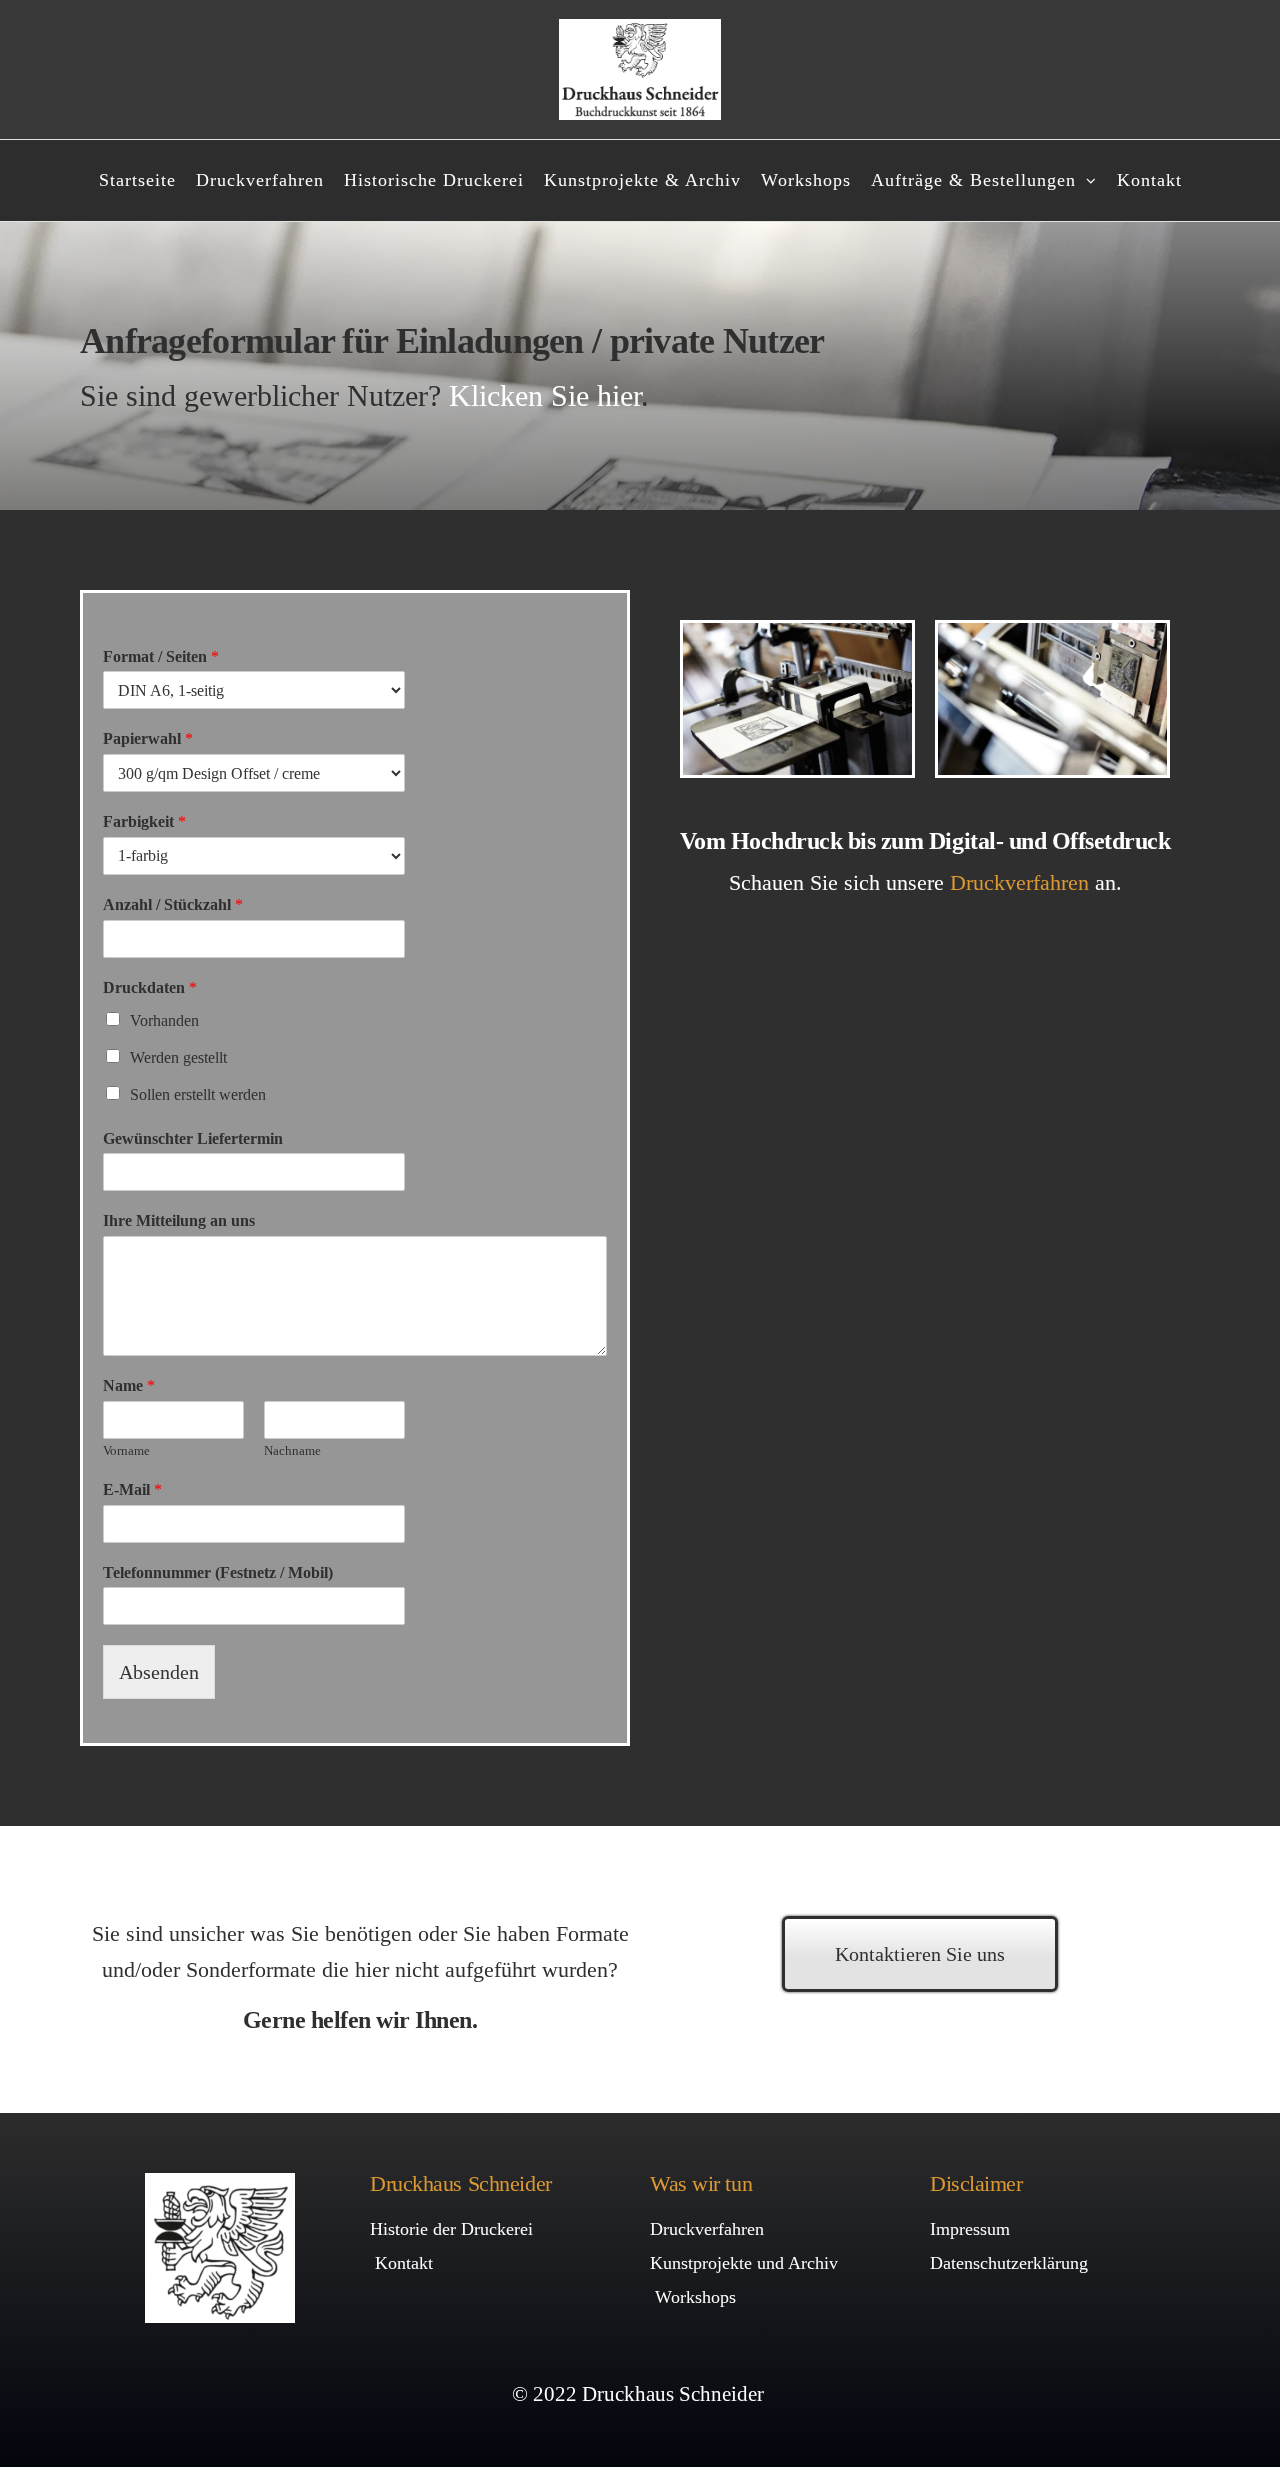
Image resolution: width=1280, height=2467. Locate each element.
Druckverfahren (260, 180)
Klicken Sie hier (545, 395)
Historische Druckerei (434, 180)
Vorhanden (164, 1020)
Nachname (292, 1450)
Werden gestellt (178, 1057)
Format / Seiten (161, 656)
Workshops (806, 180)
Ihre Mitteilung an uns (179, 1220)
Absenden (159, 1672)
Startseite (137, 180)
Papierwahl (148, 738)
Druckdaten (150, 987)
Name (129, 1385)
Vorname (126, 1450)
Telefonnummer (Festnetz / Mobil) (218, 1572)
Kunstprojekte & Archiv (642, 180)
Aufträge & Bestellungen (973, 180)
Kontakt (1149, 180)
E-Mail (132, 1489)
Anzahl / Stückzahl (173, 904)
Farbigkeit (144, 821)
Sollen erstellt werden (198, 1094)
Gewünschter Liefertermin (193, 1138)
